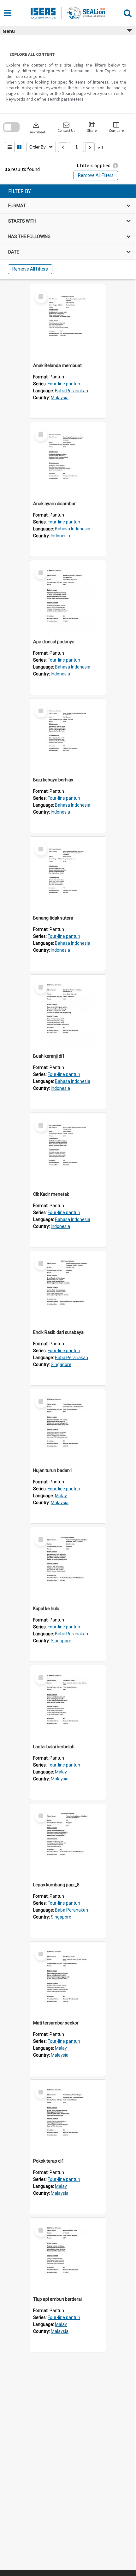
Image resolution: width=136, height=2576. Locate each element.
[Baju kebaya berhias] (68, 736)
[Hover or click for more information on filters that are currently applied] (115, 166)
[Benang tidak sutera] (68, 874)
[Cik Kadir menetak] (68, 1151)
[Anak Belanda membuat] (68, 322)
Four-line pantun (64, 384)
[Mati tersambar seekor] (68, 1979)
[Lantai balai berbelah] (68, 1703)
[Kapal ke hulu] (68, 1565)
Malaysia (60, 398)
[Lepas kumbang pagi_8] (68, 1841)
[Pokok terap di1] (68, 2117)
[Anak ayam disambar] (68, 460)
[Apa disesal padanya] (68, 598)
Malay (61, 1496)
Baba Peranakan (71, 391)
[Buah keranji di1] (68, 1013)
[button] (66, 127)
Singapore (61, 1364)
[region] (68, 232)
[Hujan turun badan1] (68, 1427)
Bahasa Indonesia (73, 529)
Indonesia (60, 536)
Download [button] (37, 127)
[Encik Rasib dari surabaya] (68, 1289)
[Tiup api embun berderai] (68, 2256)
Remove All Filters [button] (96, 175)
